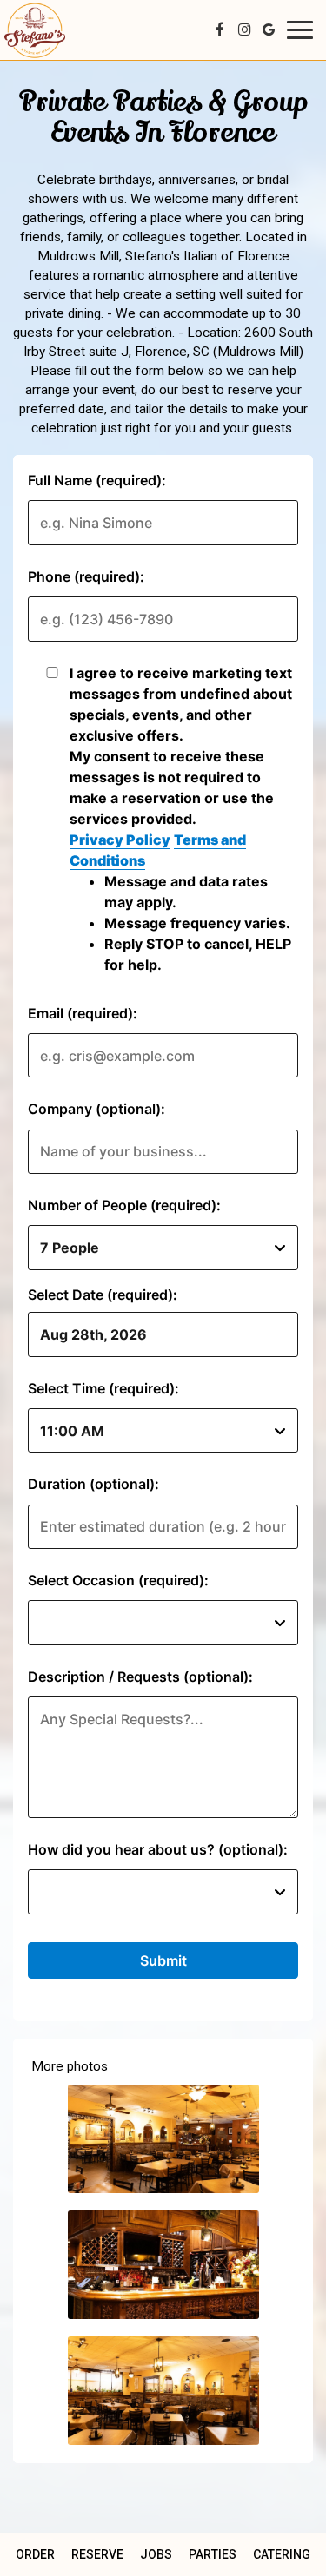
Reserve (97, 2554)
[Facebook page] (220, 30)
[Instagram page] (244, 30)
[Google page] (269, 30)
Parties (213, 2554)
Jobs (156, 2554)
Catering (282, 2554)
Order (35, 2554)
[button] (163, 2139)
